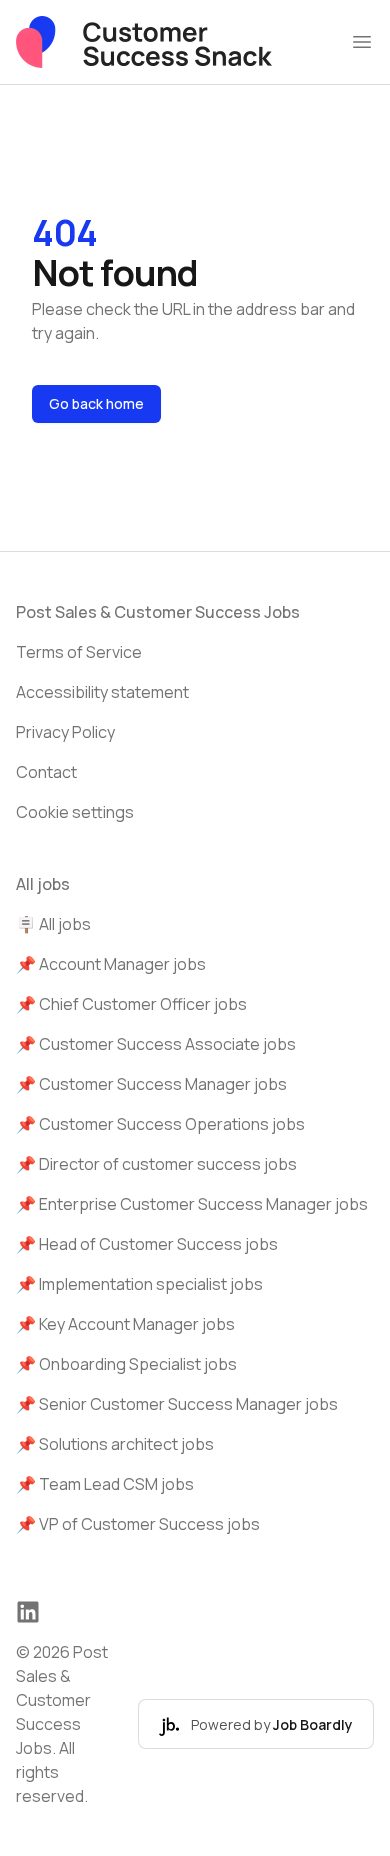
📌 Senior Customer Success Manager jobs (177, 1404)
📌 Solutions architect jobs (115, 1444)
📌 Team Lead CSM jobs (105, 1484)
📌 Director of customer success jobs (156, 1164)
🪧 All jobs (53, 924)
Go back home (96, 403)
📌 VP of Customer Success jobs (138, 1524)
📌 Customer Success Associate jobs (156, 1044)
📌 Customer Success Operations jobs (160, 1124)
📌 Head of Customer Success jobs (147, 1244)
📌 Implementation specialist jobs (139, 1284)
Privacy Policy (65, 732)
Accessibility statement (102, 692)
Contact (46, 772)
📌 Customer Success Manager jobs (151, 1084)
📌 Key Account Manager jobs (125, 1324)
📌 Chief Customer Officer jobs (131, 1004)
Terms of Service (79, 652)
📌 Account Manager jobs (111, 964)
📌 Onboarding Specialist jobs (126, 1364)
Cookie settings (75, 812)
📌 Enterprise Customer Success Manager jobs (192, 1204)
